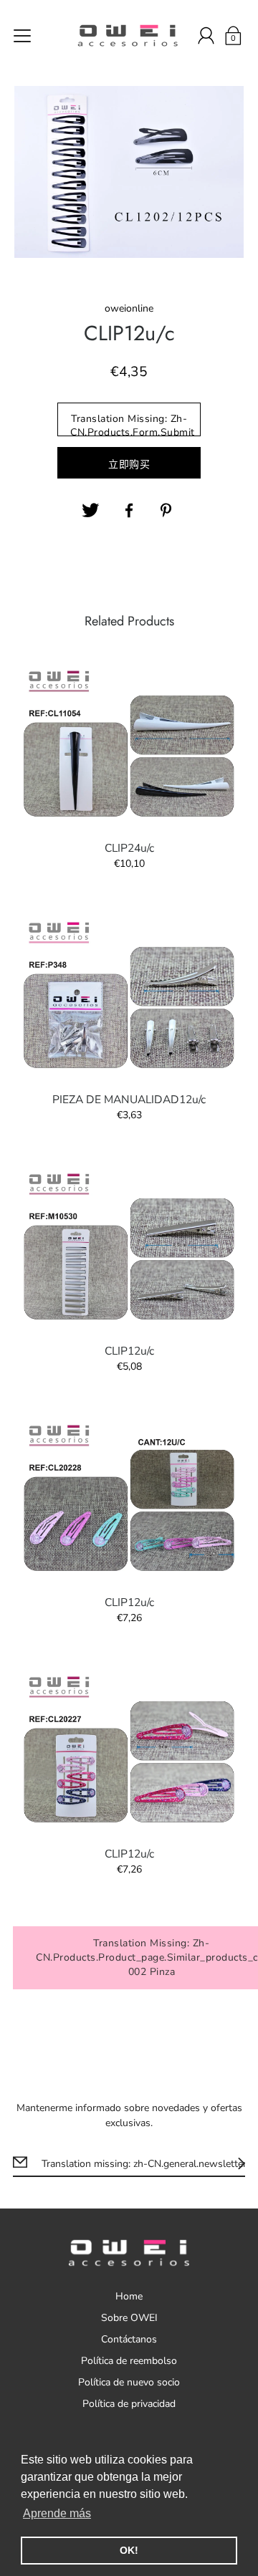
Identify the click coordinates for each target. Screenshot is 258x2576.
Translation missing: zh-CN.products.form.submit (133, 424)
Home (129, 2296)
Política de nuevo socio (129, 2382)
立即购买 (129, 465)
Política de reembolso (129, 2361)
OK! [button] (129, 2550)
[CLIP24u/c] (129, 744)
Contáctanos (129, 2339)
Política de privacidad (129, 2404)
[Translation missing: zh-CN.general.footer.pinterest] (168, 511)
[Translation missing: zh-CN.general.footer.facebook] (129, 511)
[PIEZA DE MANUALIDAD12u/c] (129, 995)
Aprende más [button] (57, 2513)
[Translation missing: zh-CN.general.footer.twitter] (90, 511)
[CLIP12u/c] (129, 1246)
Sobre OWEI (129, 2318)
